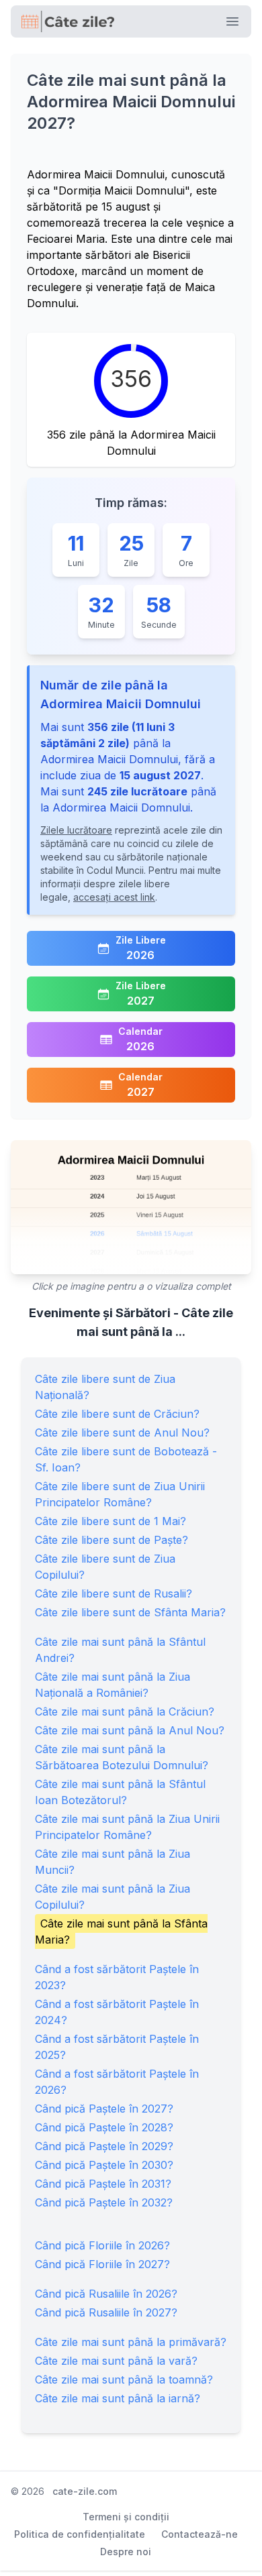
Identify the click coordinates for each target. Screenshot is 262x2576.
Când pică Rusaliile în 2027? (106, 2312)
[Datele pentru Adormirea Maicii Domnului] (131, 1207)
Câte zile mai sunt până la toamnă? (124, 2379)
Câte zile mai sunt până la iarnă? (118, 2398)
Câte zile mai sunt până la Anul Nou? (130, 1730)
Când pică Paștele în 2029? (104, 2146)
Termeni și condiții (126, 2517)
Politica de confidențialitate (80, 2534)
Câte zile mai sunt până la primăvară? (131, 2342)
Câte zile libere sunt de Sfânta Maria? (130, 1612)
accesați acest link (114, 897)
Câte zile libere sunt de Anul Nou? (122, 1433)
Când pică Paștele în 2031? (103, 2184)
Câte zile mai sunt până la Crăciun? (125, 1712)
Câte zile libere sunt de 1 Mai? (111, 1521)
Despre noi (126, 2552)
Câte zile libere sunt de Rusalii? (114, 1593)
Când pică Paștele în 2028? (104, 2127)
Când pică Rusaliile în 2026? (106, 2294)
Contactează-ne (200, 2534)
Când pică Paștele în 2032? (104, 2202)
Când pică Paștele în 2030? (104, 2165)
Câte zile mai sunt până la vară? (116, 2361)
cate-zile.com (85, 2491)
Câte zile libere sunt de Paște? (112, 1540)
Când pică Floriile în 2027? (102, 2264)
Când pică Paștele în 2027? (104, 2109)
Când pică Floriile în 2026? (102, 2245)
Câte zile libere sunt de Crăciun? (117, 1414)
